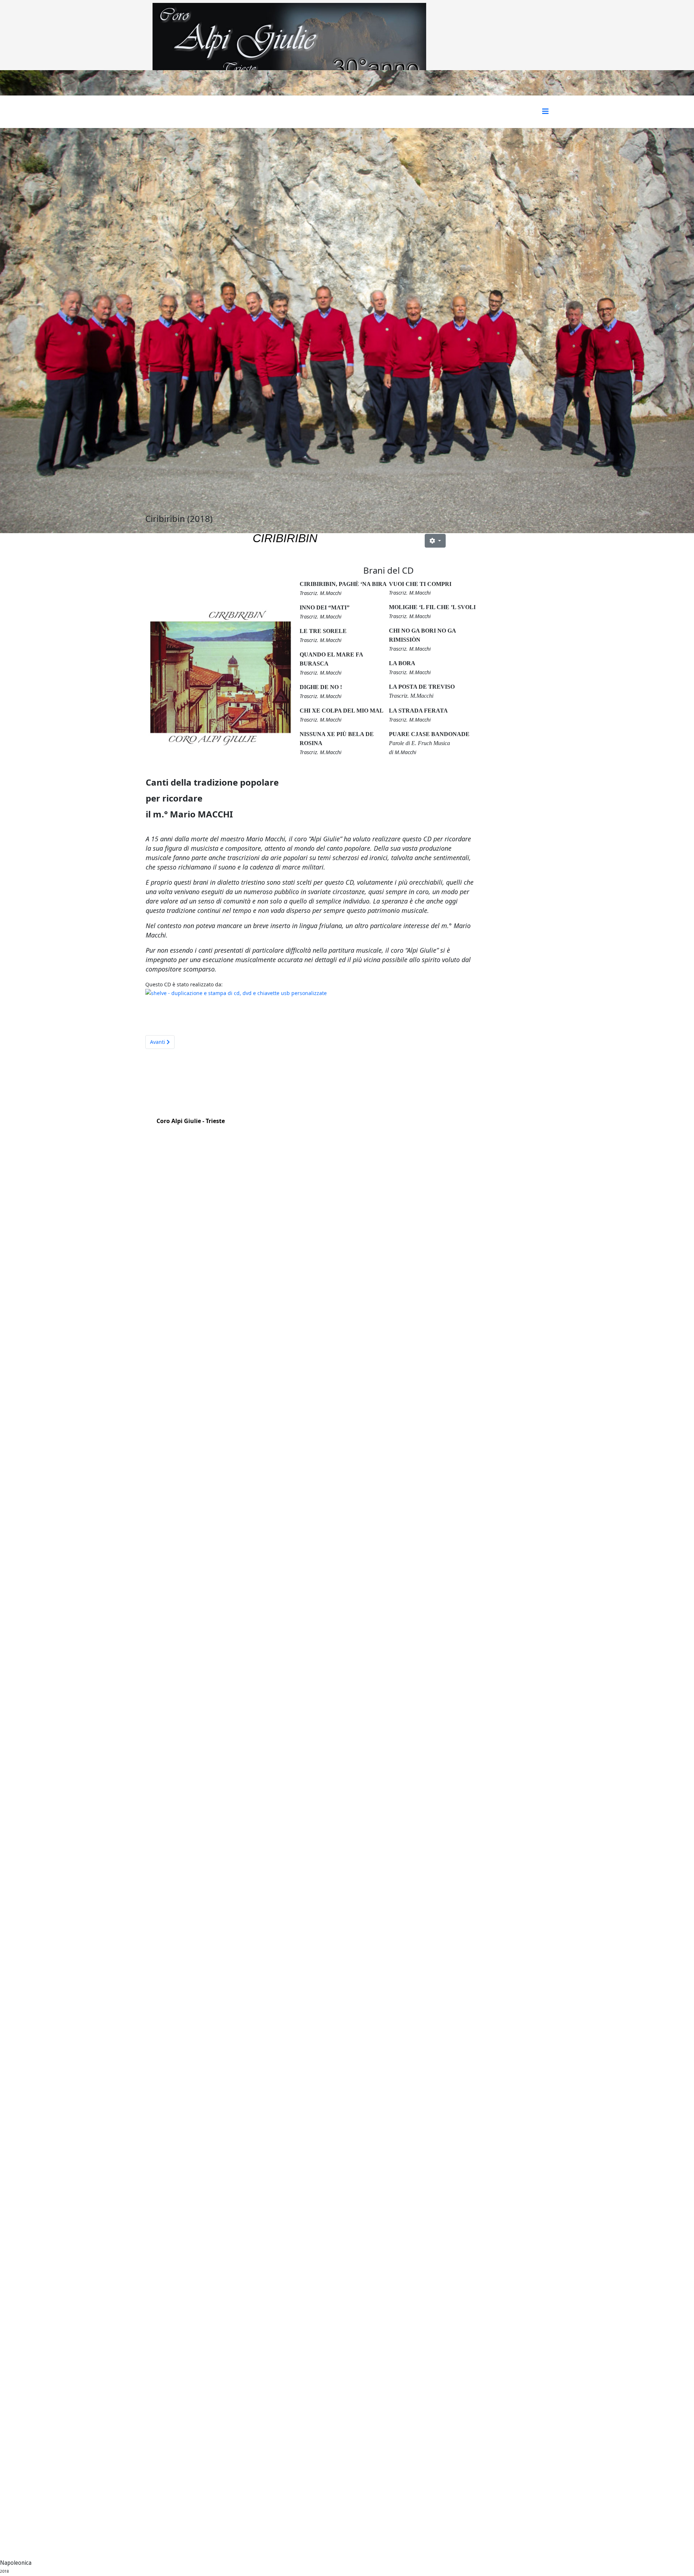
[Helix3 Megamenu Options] (545, 111)
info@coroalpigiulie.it (210, 1130)
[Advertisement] (502, 620)
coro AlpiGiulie (201, 1140)
